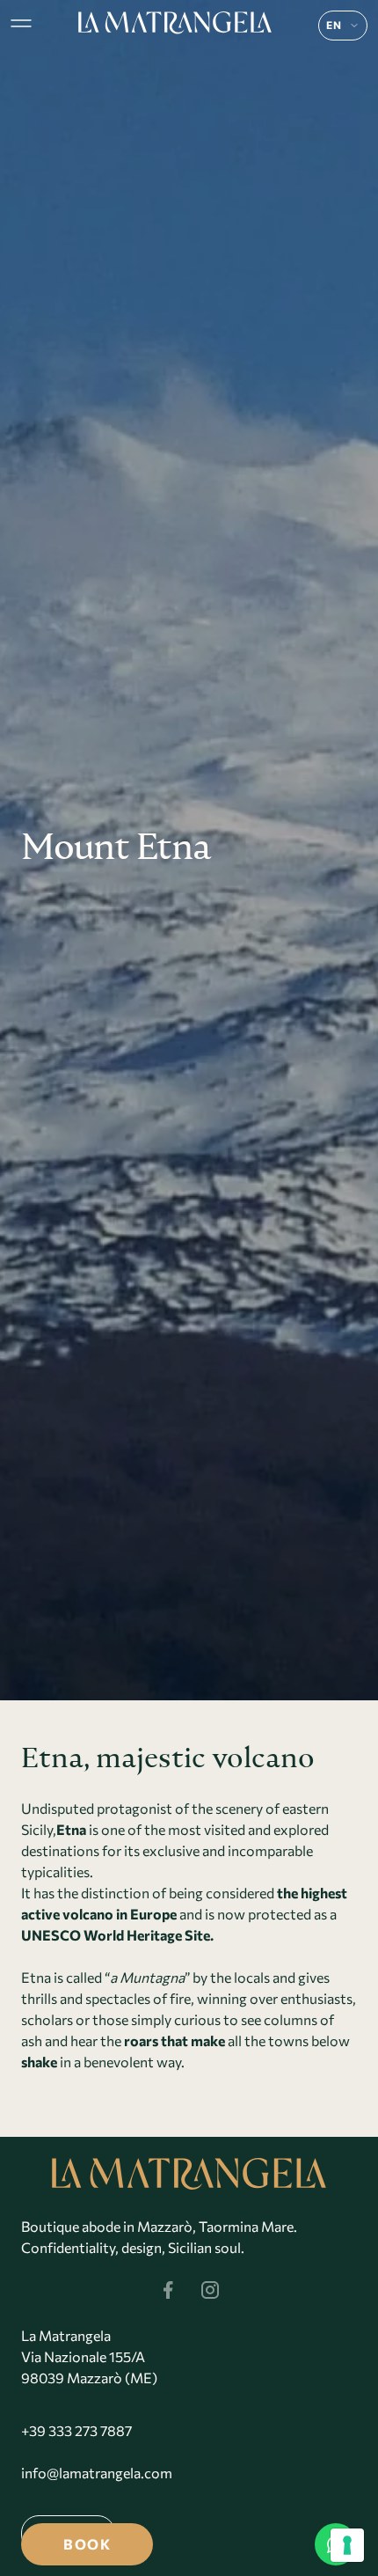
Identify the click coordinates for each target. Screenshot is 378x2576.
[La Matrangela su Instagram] (210, 2290)
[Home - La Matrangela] (175, 22)
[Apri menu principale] (21, 23)
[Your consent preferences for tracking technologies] (347, 2545)
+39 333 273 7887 (76, 2430)
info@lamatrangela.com (97, 2473)
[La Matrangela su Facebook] (168, 2290)
